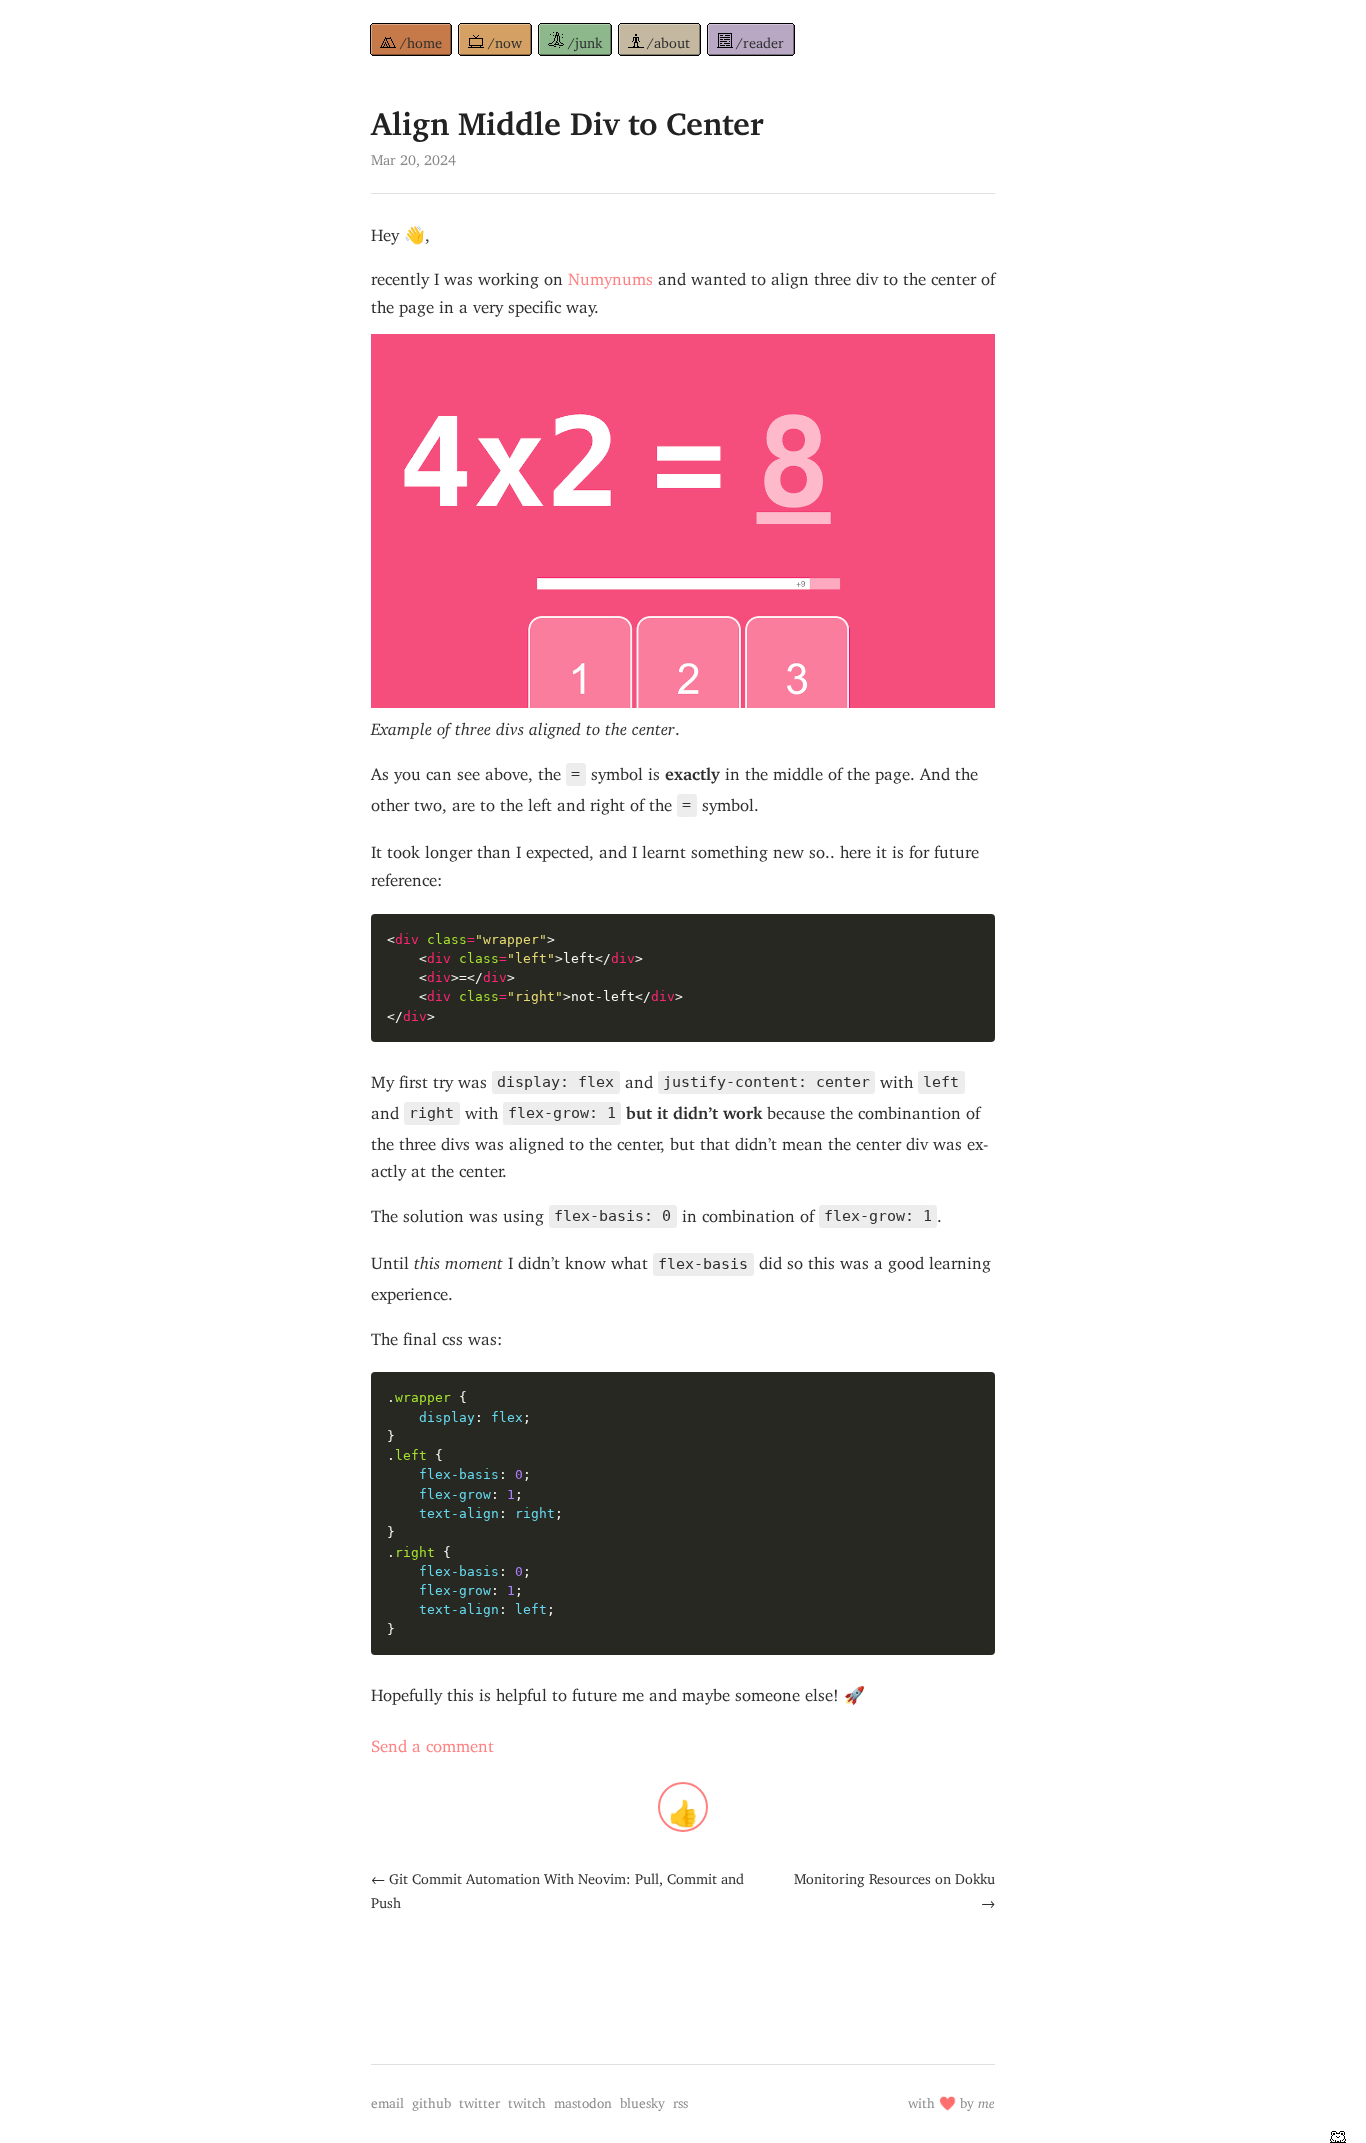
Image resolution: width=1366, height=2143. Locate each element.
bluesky (642, 2100)
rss (680, 2100)
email (387, 2100)
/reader (760, 39)
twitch (527, 2100)
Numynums (610, 275)
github (431, 2100)
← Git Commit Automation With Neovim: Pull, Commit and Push (557, 1887)
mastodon (583, 2100)
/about (668, 39)
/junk (585, 39)
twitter (479, 2100)
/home (421, 39)
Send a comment (432, 1742)
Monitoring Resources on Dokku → (894, 1887)
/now (505, 39)
